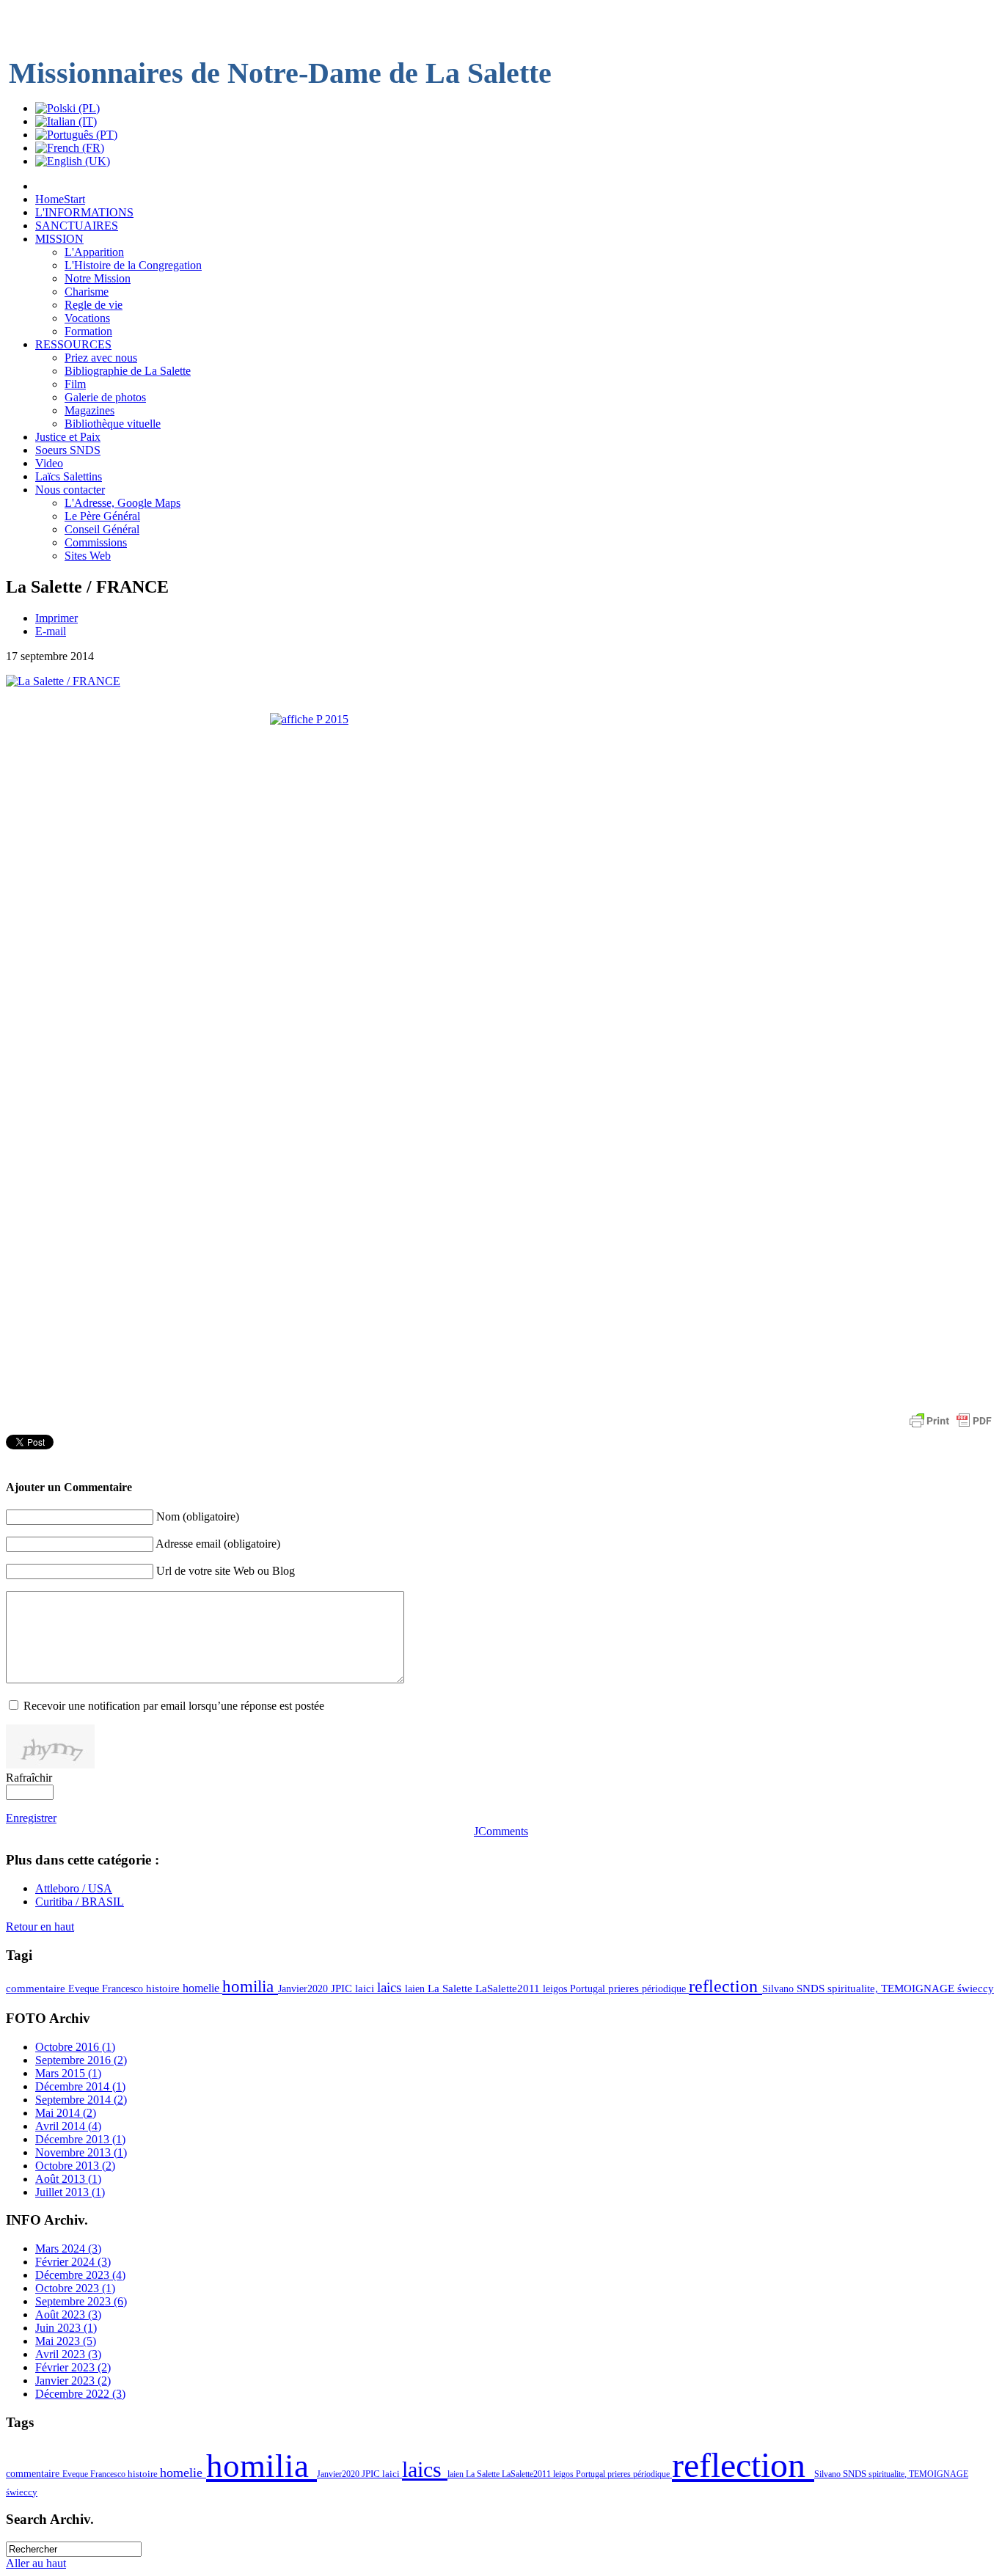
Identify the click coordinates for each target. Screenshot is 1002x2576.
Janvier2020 (304, 1988)
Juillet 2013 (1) (70, 2192)
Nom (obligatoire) (198, 1516)
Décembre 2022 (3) (80, 2394)
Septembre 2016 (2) (81, 2060)
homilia (250, 1986)
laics (391, 1987)
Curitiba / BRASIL (80, 1902)
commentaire (37, 1988)
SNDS (812, 1988)
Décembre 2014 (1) (80, 2086)
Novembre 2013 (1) (81, 2152)
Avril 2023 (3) (68, 2354)
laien (416, 1988)
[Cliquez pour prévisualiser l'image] (63, 681)
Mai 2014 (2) (66, 2113)
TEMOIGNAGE (919, 1988)
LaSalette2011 (509, 1988)
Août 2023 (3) (68, 2315)
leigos (556, 1988)
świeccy (976, 1988)
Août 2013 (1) (68, 2179)
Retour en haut (40, 1926)
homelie (202, 1988)
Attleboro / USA (74, 1888)
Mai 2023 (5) (66, 2341)
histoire (164, 1988)
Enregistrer (31, 1818)
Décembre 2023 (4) (80, 2275)
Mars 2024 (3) (68, 2248)
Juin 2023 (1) (66, 2328)
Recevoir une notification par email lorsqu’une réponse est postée (174, 1706)
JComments (501, 1831)
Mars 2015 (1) (68, 2073)
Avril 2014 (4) (68, 2126)
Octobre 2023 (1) (75, 2288)
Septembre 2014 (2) (81, 2100)
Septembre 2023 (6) (81, 2301)
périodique (665, 1988)
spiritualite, (854, 1988)
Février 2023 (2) (73, 2367)
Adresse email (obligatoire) (218, 1544)
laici (366, 1988)
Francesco (124, 1988)
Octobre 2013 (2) (75, 2166)
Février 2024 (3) (73, 2262)
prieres (625, 1988)
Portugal (589, 1988)
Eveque (85, 1988)
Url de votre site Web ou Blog (226, 1571)
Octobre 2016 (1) (75, 2047)
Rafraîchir (29, 1778)
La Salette (451, 1988)
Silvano (779, 1988)
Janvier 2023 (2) (73, 2381)
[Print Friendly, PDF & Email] (951, 1428)
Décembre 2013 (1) (80, 2139)
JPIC (343, 1988)
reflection (725, 1986)
